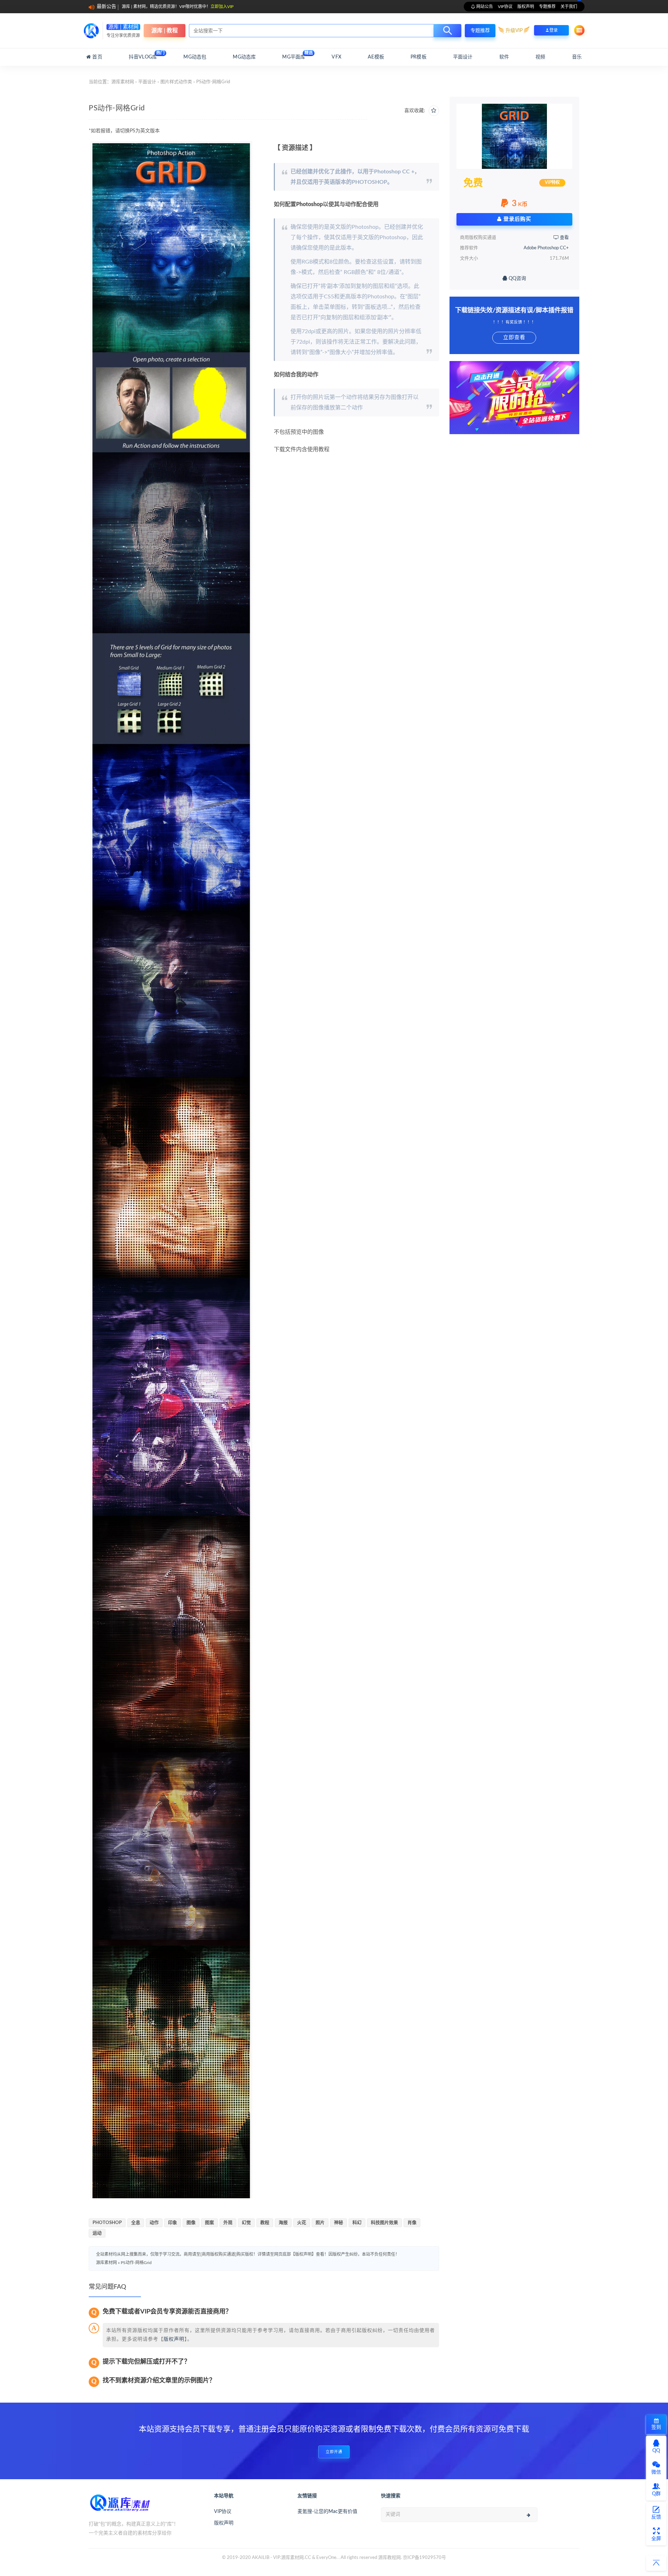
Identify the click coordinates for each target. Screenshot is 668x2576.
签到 (656, 2427)
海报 (283, 2223)
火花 (302, 2223)
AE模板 (376, 57)
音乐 (577, 57)
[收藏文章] (434, 111)
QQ (656, 2451)
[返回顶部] (656, 2563)
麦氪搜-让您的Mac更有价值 (327, 2512)
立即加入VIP (222, 7)
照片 (320, 2223)
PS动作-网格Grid (136, 2263)
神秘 (339, 2223)
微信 (656, 2472)
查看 (564, 238)
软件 (504, 57)
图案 (209, 2223)
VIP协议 (505, 7)
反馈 (656, 2517)
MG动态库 (244, 57)
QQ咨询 (517, 279)
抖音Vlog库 (143, 55)
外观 (228, 2223)
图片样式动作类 (176, 82)
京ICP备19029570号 (424, 2558)
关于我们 (569, 7)
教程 (265, 2223)
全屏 (656, 2539)
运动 (97, 2233)
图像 (191, 2223)
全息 (136, 2223)
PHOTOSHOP (107, 2223)
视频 (540, 57)
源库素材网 (123, 82)
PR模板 (419, 57)
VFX (336, 57)
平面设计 (463, 57)
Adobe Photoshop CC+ (546, 248)
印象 (173, 2223)
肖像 (412, 2223)
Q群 (656, 2494)
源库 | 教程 (165, 31)
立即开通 (334, 2452)
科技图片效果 (384, 2223)
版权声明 (526, 7)
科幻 (357, 2223)
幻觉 (246, 2223)
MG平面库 (294, 55)
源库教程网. (390, 2558)
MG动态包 (195, 57)
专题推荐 (547, 7)
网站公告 (484, 7)
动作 (154, 2223)
